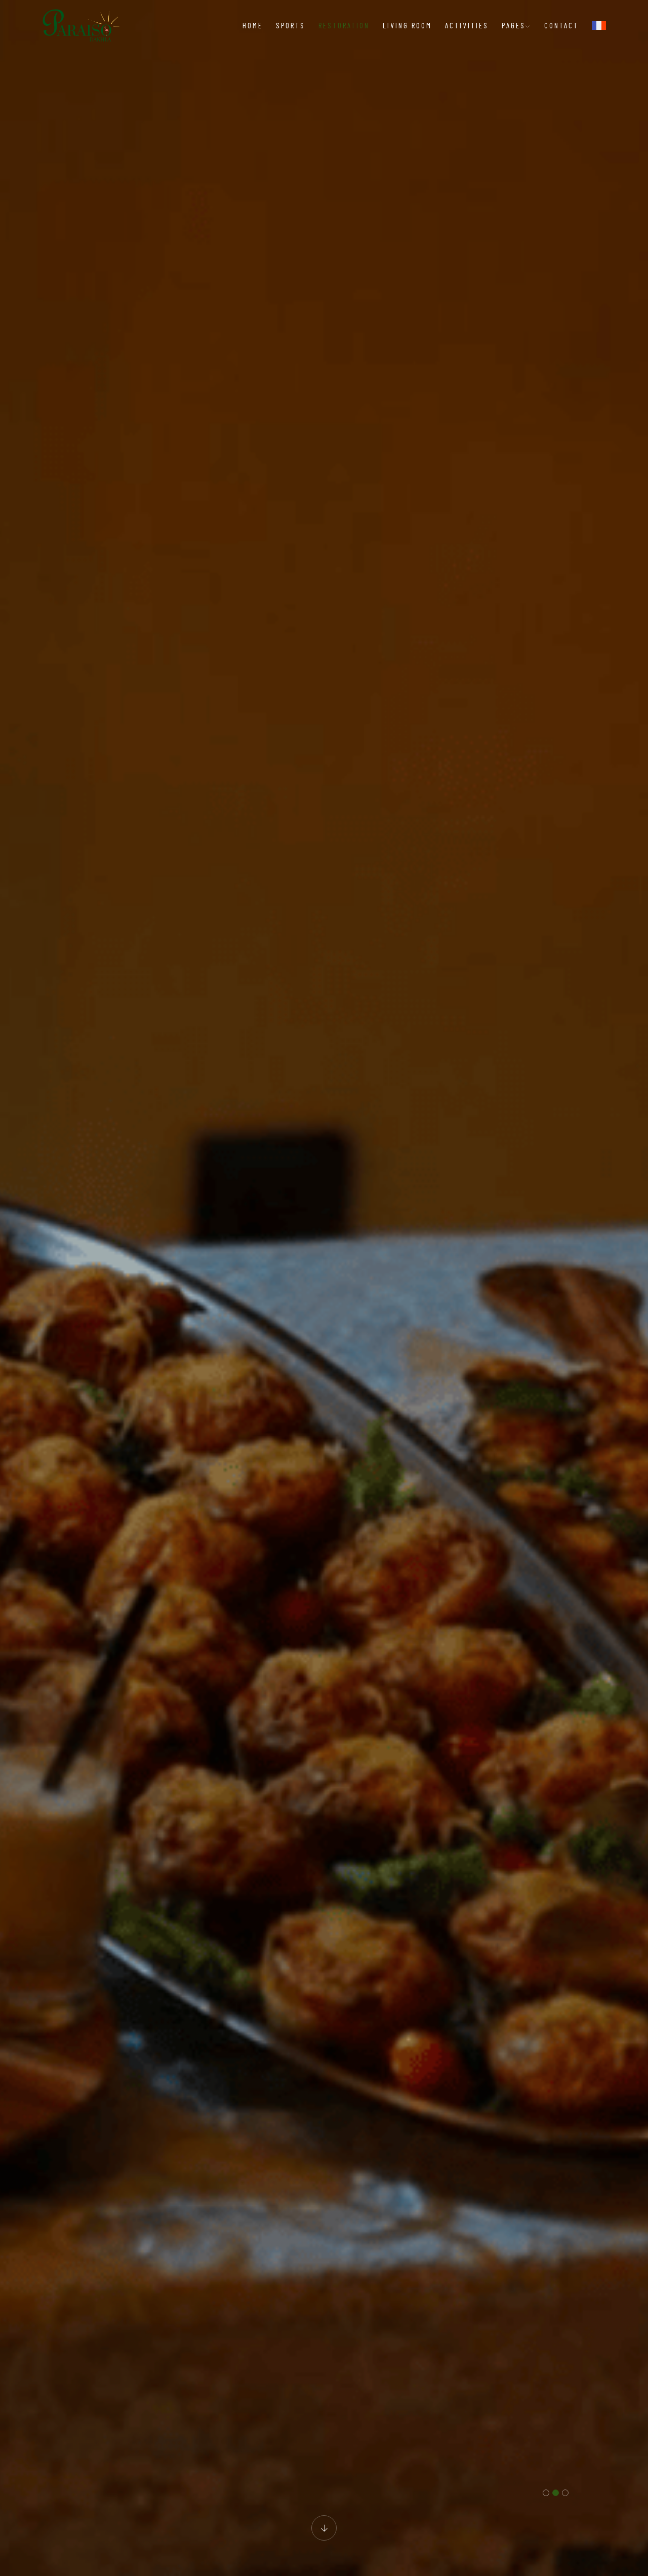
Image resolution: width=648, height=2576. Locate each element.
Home (253, 25)
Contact (561, 25)
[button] (546, 2493)
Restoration (344, 25)
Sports (291, 25)
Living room (407, 25)
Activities (467, 25)
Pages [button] (514, 25)
